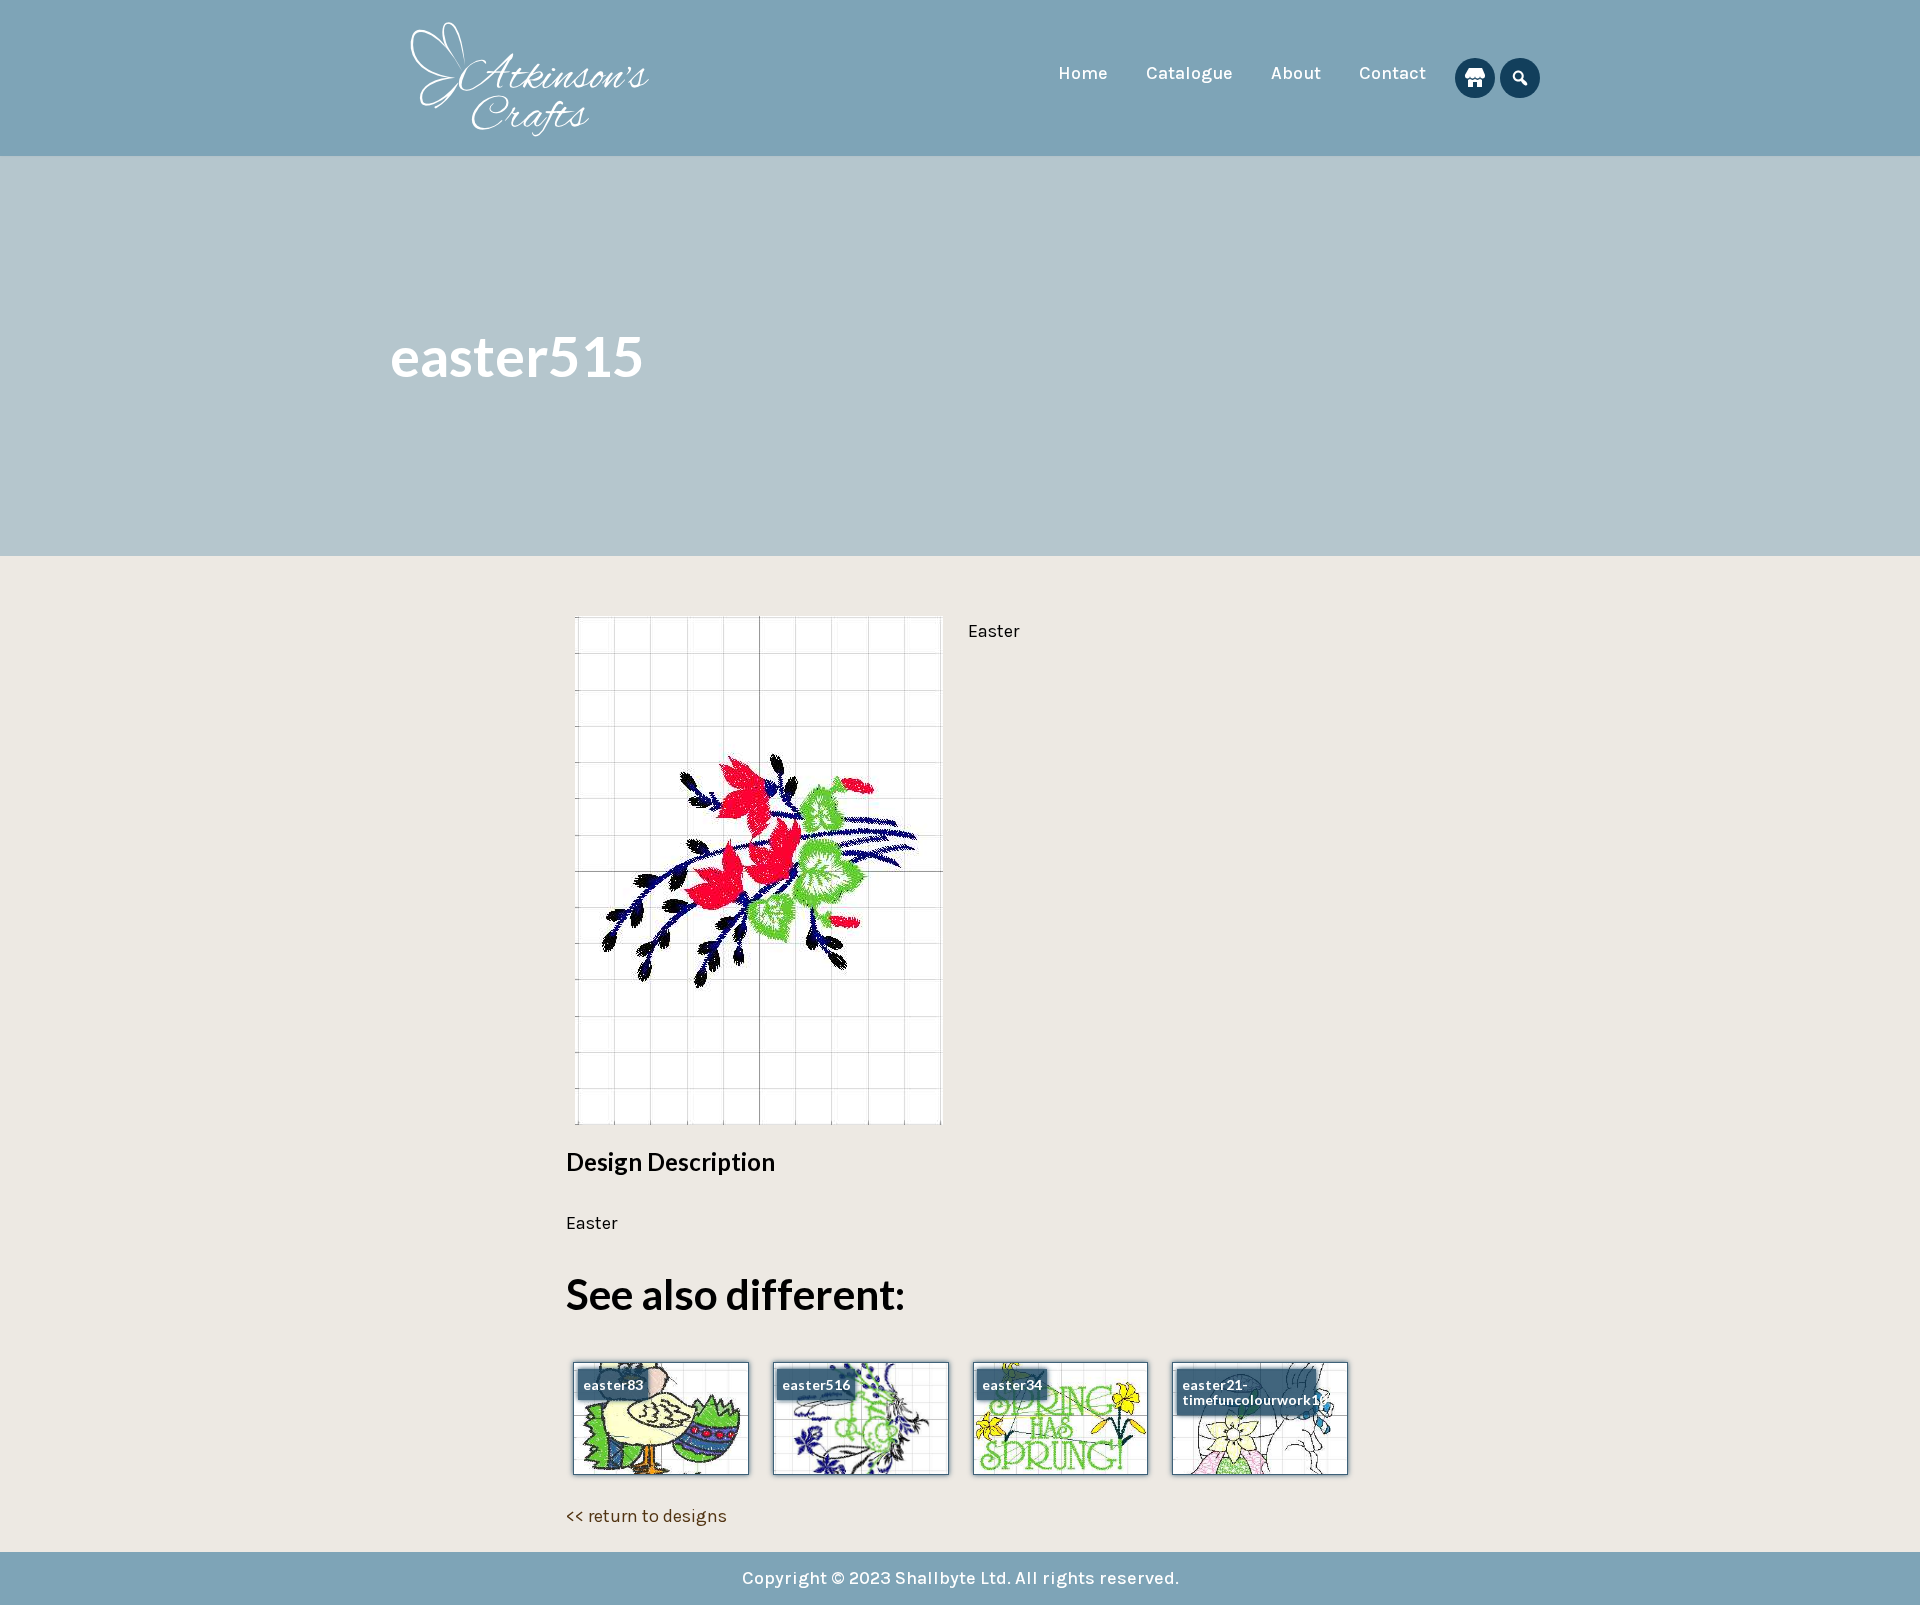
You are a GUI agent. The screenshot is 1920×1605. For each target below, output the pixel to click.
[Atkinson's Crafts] (540, 78)
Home (1083, 73)
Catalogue (1189, 73)
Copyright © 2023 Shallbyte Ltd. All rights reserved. (960, 1578)
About (1296, 73)
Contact (1392, 73)
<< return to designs (646, 1516)
